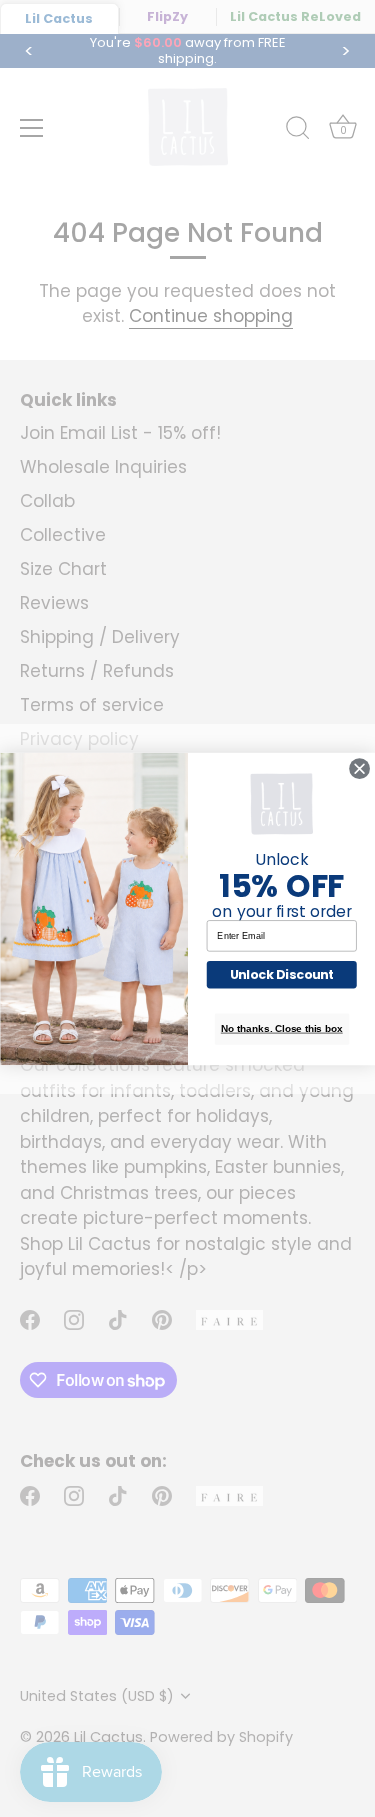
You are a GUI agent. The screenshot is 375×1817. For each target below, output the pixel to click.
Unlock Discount (281, 974)
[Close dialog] (359, 768)
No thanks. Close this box (281, 1028)
